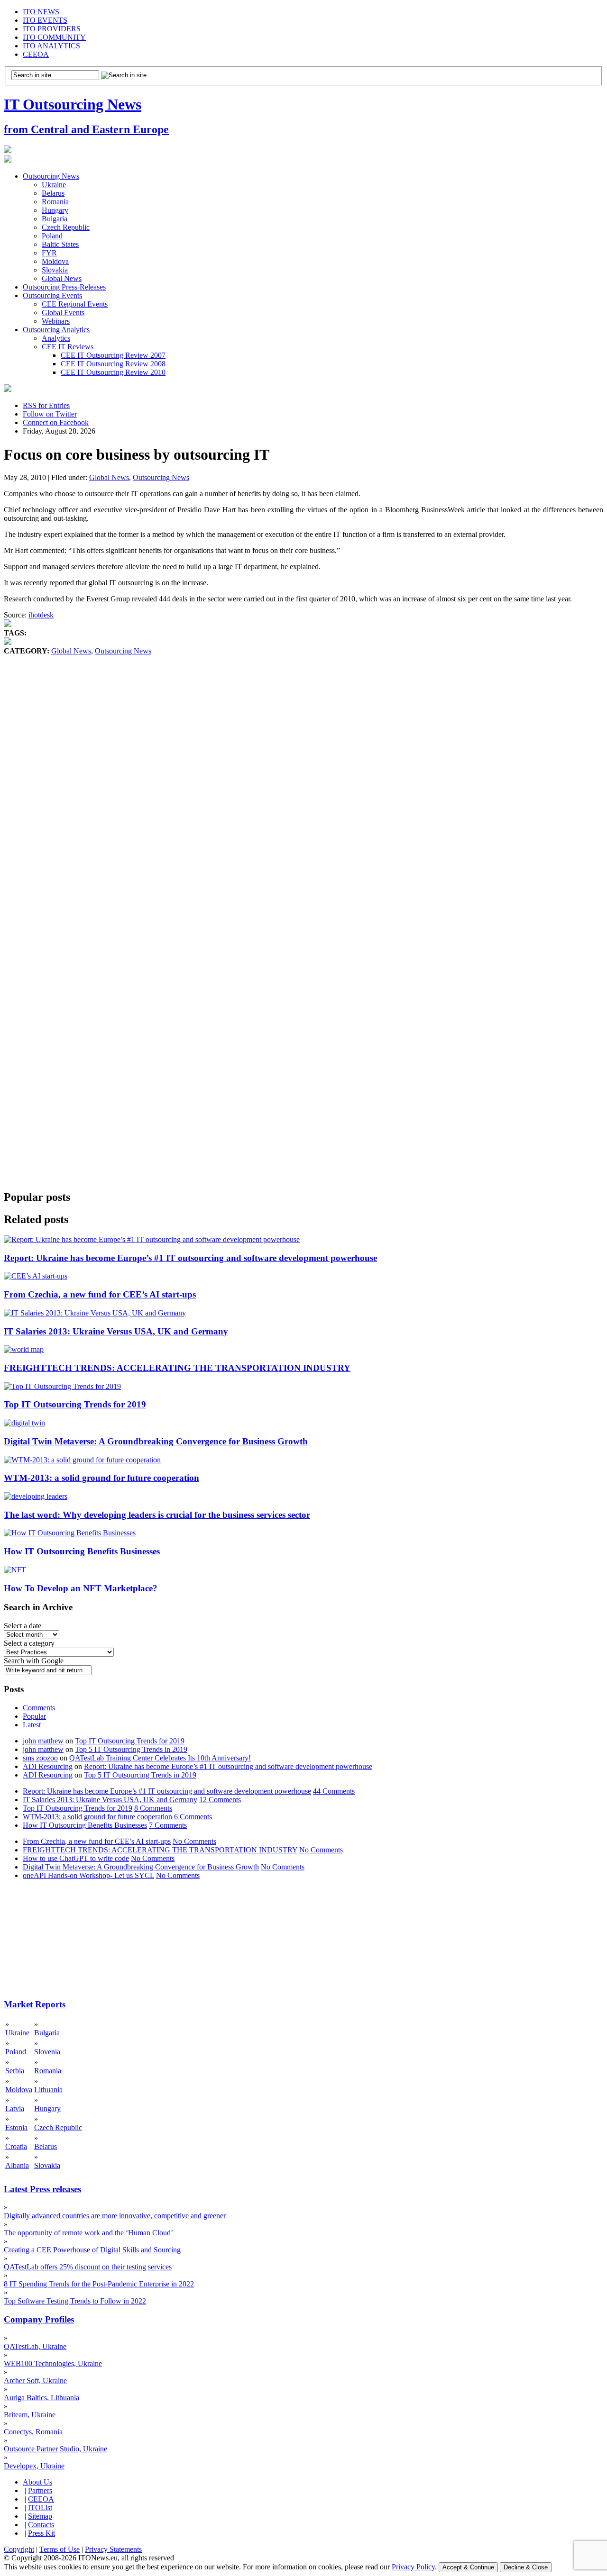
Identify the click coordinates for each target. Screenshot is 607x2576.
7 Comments (168, 1825)
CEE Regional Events (75, 304)
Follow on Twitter (50, 414)
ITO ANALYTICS (51, 46)
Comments (39, 1708)
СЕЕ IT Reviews (68, 347)
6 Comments (193, 1817)
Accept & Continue (468, 2567)
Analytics (56, 338)
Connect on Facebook (56, 422)
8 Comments (153, 1808)
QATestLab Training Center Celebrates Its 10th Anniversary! (160, 1758)
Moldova (55, 261)
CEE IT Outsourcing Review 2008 (113, 364)
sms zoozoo (40, 1758)
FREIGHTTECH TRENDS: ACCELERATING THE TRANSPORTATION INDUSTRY (177, 1368)
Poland (52, 236)
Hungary (55, 210)
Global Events (63, 313)
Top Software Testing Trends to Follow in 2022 (75, 2301)
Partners (40, 2490)
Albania (17, 2165)
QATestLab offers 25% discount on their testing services (88, 2267)
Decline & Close (526, 2567)
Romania (55, 202)
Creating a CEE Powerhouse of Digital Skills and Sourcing (92, 2250)
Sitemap (40, 2516)
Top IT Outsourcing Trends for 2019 (75, 1404)
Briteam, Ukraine (30, 2415)
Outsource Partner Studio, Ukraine (55, 2449)
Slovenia (47, 2052)
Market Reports (35, 2004)
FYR (49, 253)
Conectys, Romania (33, 2432)
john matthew (43, 1741)
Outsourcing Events (52, 295)
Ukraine (54, 185)
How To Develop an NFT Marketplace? (81, 1588)
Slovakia (55, 270)
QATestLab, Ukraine (35, 2346)
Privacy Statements (113, 2549)
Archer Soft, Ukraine (35, 2381)
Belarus (53, 193)
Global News (62, 278)
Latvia (15, 2109)
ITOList (40, 2508)
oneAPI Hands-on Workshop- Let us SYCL (88, 1875)
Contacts (41, 2525)
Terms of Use (60, 2549)
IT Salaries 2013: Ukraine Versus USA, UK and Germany (116, 1331)
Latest (32, 1725)
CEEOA (36, 54)
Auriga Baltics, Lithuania (41, 2398)
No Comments (194, 1841)
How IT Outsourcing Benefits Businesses (82, 1551)
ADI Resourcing (48, 1766)
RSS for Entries (46, 405)
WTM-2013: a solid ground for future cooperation (101, 1478)
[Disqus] (303, 799)
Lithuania (48, 2090)
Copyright (19, 2549)
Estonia (16, 2127)
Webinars (56, 321)
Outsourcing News (51, 176)
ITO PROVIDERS (52, 29)
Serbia (15, 2071)
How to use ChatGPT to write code (76, 1858)
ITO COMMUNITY (54, 37)
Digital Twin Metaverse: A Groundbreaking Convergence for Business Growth (156, 1441)
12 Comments (220, 1800)
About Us (37, 2482)
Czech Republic (66, 227)
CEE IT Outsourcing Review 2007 (113, 355)
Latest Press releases (42, 2189)
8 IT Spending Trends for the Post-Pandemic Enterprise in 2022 (99, 2284)
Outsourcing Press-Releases (64, 287)
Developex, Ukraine (34, 2466)
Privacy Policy (413, 2567)
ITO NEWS (41, 12)
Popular (34, 1716)
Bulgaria (55, 219)
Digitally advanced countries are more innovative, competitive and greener (115, 2216)
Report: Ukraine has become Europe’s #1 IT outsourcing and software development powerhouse (190, 1258)
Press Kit (41, 2533)
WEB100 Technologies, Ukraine (53, 2363)
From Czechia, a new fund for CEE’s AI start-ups (100, 1294)
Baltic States (60, 244)
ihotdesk (41, 615)
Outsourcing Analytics (56, 330)
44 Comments (334, 1791)
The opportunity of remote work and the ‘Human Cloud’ (88, 2233)
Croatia (16, 2146)
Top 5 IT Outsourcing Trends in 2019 (131, 1749)
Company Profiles (39, 2319)
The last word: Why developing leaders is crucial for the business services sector (157, 1515)
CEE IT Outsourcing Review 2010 (113, 372)
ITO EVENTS (45, 20)
